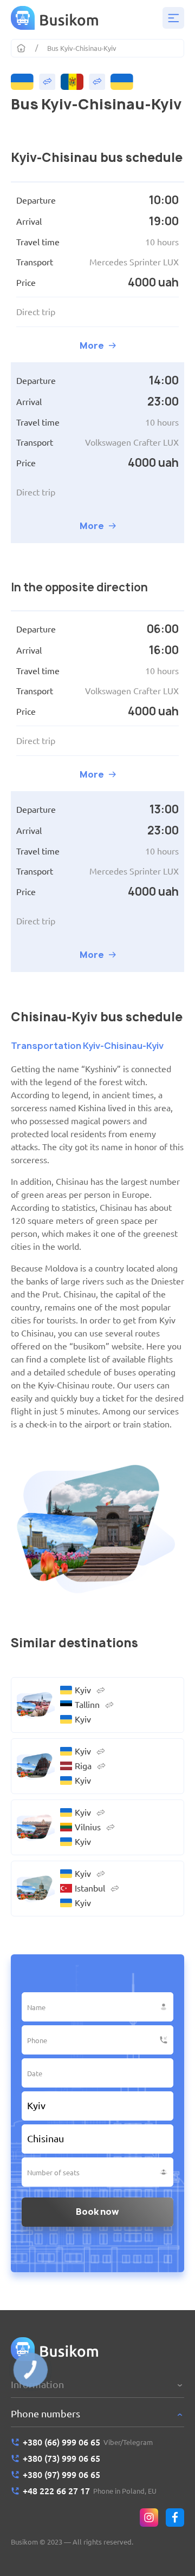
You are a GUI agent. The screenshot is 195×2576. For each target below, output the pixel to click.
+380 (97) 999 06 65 (61, 2475)
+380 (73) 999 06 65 (61, 2458)
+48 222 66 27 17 (56, 2491)
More (92, 345)
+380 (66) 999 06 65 (61, 2442)
